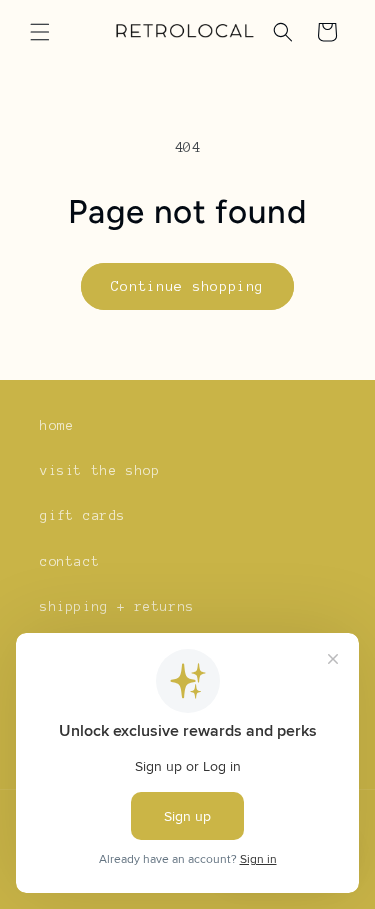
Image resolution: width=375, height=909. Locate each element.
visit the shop (100, 471)
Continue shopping (187, 286)
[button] (40, 32)
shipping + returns (117, 607)
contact (70, 562)
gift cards (83, 516)
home (57, 426)
